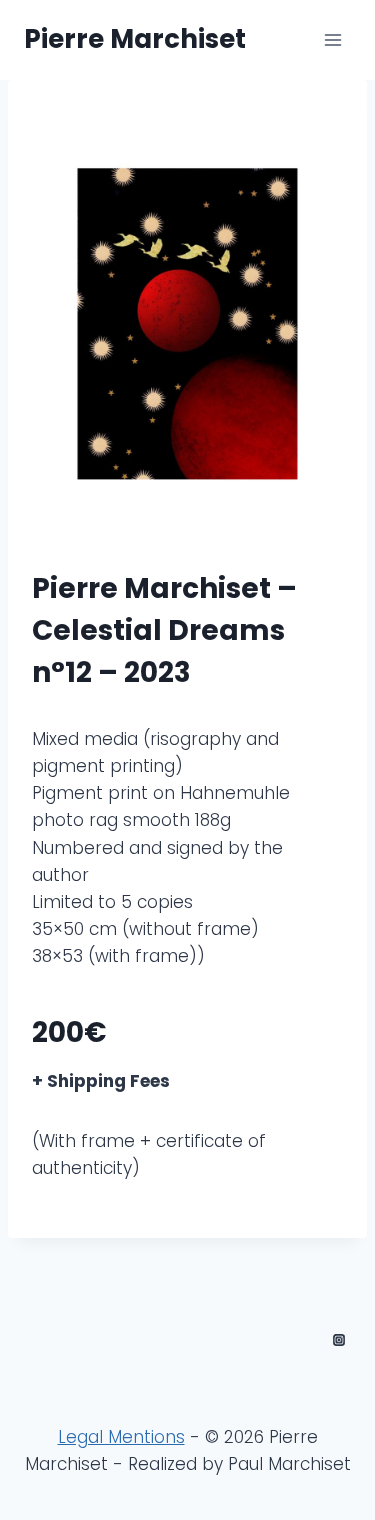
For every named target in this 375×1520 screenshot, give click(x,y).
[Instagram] (339, 1340)
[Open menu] (332, 39)
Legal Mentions (121, 1437)
